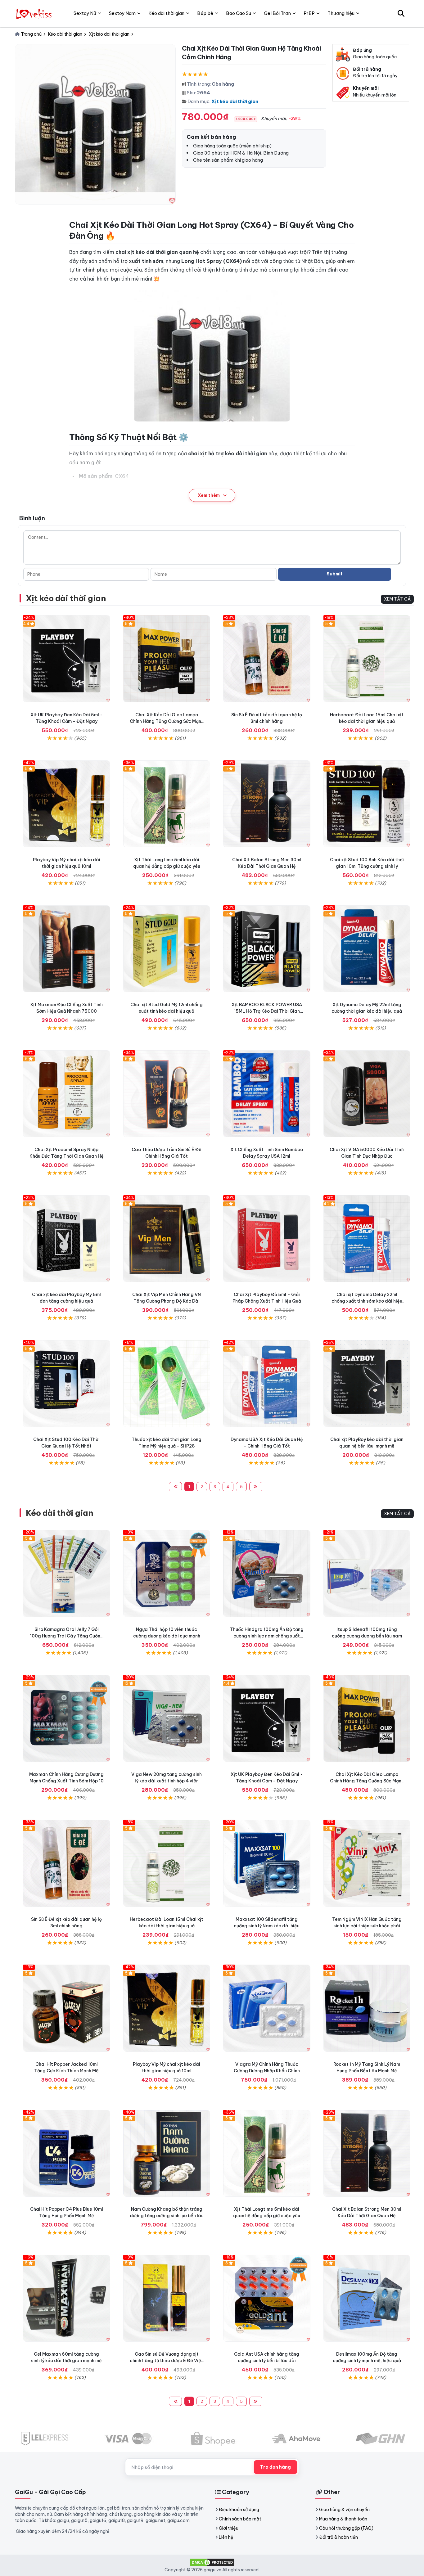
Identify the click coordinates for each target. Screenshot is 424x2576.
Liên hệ (226, 2537)
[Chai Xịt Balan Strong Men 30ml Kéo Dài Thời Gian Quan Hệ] (267, 804)
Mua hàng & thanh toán (343, 2519)
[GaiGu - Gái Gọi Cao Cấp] (35, 13)
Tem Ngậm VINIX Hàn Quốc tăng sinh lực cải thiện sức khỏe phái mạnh (367, 1926)
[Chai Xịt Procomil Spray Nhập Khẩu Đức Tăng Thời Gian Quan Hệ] (67, 1094)
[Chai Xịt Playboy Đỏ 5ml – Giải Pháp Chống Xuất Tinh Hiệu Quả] (267, 1239)
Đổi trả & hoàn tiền (338, 2537)
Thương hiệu (341, 13)
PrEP (309, 13)
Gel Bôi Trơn (277, 13)
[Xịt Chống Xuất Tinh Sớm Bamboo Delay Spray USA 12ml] (267, 1094)
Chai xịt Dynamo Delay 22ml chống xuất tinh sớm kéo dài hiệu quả (367, 1301)
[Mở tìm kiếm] (401, 13)
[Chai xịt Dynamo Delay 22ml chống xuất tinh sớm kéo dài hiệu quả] (367, 1239)
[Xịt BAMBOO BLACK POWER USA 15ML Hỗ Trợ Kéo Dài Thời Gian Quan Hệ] (267, 949)
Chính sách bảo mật (240, 2519)
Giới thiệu (229, 2528)
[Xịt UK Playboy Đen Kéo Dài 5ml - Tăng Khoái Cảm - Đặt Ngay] (67, 659)
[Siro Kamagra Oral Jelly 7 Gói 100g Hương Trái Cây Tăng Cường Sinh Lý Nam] (67, 1573)
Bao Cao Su (239, 13)
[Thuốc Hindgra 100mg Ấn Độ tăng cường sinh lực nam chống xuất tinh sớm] (267, 1573)
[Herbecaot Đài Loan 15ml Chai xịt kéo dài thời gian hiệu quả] (367, 659)
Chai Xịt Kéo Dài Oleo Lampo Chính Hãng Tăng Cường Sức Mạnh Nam (167, 721)
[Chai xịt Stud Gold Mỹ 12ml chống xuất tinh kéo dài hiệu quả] (167, 949)
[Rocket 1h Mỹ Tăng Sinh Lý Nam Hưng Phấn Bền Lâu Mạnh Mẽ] (367, 2008)
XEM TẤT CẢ (397, 599)
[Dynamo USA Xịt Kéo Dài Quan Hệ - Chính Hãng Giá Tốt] (267, 1384)
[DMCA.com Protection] (212, 2562)
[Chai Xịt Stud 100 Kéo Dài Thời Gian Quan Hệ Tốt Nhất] (67, 1384)
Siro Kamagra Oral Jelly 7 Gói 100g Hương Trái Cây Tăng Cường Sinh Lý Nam (67, 1636)
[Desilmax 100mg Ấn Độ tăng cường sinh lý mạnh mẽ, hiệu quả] (367, 2298)
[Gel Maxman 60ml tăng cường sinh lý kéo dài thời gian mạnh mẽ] (67, 2298)
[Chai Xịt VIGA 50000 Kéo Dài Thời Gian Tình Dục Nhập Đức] (367, 1094)
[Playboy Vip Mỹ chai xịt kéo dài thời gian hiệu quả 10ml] (67, 804)
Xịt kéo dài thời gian (235, 101)
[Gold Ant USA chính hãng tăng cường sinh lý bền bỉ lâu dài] (267, 2298)
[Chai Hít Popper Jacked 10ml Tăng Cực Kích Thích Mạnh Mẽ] (67, 2008)
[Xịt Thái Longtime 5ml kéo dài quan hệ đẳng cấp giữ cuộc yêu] (167, 804)
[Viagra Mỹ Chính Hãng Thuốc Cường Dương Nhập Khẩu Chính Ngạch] (267, 2008)
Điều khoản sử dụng (239, 2510)
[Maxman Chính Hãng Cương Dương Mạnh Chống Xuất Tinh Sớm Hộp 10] (67, 1718)
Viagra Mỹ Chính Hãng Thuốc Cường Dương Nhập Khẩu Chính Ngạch (267, 2071)
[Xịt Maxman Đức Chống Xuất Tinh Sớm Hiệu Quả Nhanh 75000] (67, 949)
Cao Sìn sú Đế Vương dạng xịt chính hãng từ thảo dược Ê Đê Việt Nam (167, 2361)
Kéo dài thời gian (59, 1513)
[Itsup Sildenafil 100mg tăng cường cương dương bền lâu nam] (367, 1573)
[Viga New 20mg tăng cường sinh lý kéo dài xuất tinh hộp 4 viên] (167, 1718)
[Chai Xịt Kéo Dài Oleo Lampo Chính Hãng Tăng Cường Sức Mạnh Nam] (167, 659)
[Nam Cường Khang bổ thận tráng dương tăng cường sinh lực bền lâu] (167, 2153)
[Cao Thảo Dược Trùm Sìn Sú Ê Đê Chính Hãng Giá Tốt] (167, 1094)
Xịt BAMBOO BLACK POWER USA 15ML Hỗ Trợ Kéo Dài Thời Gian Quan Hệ (267, 1011)
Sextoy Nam (122, 13)
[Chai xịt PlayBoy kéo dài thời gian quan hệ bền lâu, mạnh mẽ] (367, 1384)
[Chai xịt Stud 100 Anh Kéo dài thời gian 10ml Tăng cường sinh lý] (367, 804)
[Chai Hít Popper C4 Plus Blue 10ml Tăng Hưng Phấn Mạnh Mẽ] (67, 2153)
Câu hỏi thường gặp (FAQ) (346, 2528)
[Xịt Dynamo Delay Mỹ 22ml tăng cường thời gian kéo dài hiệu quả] (367, 949)
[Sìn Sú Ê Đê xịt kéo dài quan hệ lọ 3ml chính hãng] (267, 659)
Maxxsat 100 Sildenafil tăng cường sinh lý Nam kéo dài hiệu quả (267, 1926)
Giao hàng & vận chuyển (344, 2510)
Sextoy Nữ (85, 13)
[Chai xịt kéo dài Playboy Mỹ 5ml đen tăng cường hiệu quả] (67, 1239)
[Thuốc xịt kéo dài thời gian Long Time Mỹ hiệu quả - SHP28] (167, 1384)
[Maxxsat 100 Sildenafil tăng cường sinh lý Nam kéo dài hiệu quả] (267, 1863)
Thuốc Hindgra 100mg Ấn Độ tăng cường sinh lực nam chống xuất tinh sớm (267, 1636)
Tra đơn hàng (275, 2467)
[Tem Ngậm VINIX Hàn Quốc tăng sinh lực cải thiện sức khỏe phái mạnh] (367, 1863)
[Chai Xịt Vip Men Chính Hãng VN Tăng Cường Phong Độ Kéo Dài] (167, 1239)
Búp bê (205, 13)
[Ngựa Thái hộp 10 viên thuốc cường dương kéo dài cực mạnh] (167, 1573)
